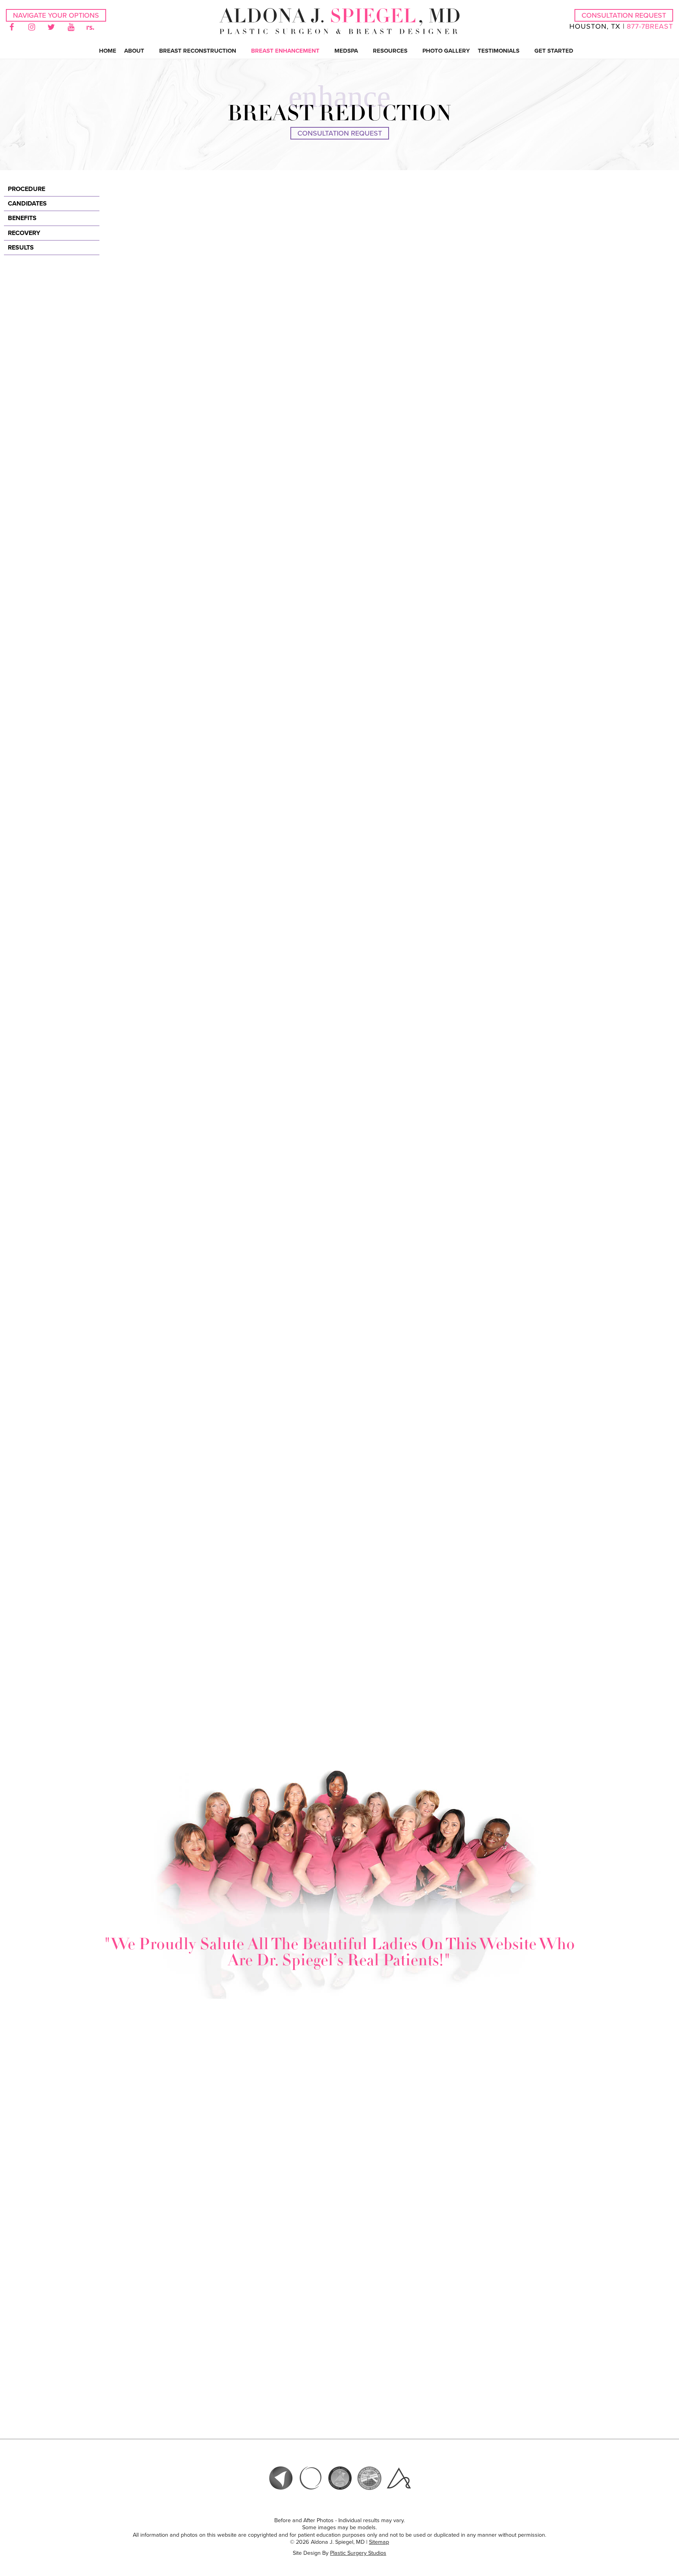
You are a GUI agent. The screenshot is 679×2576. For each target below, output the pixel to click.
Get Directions (33, 2371)
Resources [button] (390, 51)
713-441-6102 (202, 2343)
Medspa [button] (346, 51)
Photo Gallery (446, 51)
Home (108, 51)
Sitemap (379, 2542)
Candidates (27, 204)
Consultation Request (624, 15)
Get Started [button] (554, 51)
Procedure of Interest (418, 2283)
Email (394, 2255)
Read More (339, 1744)
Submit (404, 2401)
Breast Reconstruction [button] (198, 51)
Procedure (27, 189)
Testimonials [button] (499, 51)
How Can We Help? (416, 2344)
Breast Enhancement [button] (285, 51)
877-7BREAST (650, 26)
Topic (394, 2313)
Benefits (22, 218)
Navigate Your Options (56, 15)
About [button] (134, 51)
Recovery (24, 233)
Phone (396, 2227)
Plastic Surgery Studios (358, 2553)
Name (395, 2198)
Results (21, 248)
